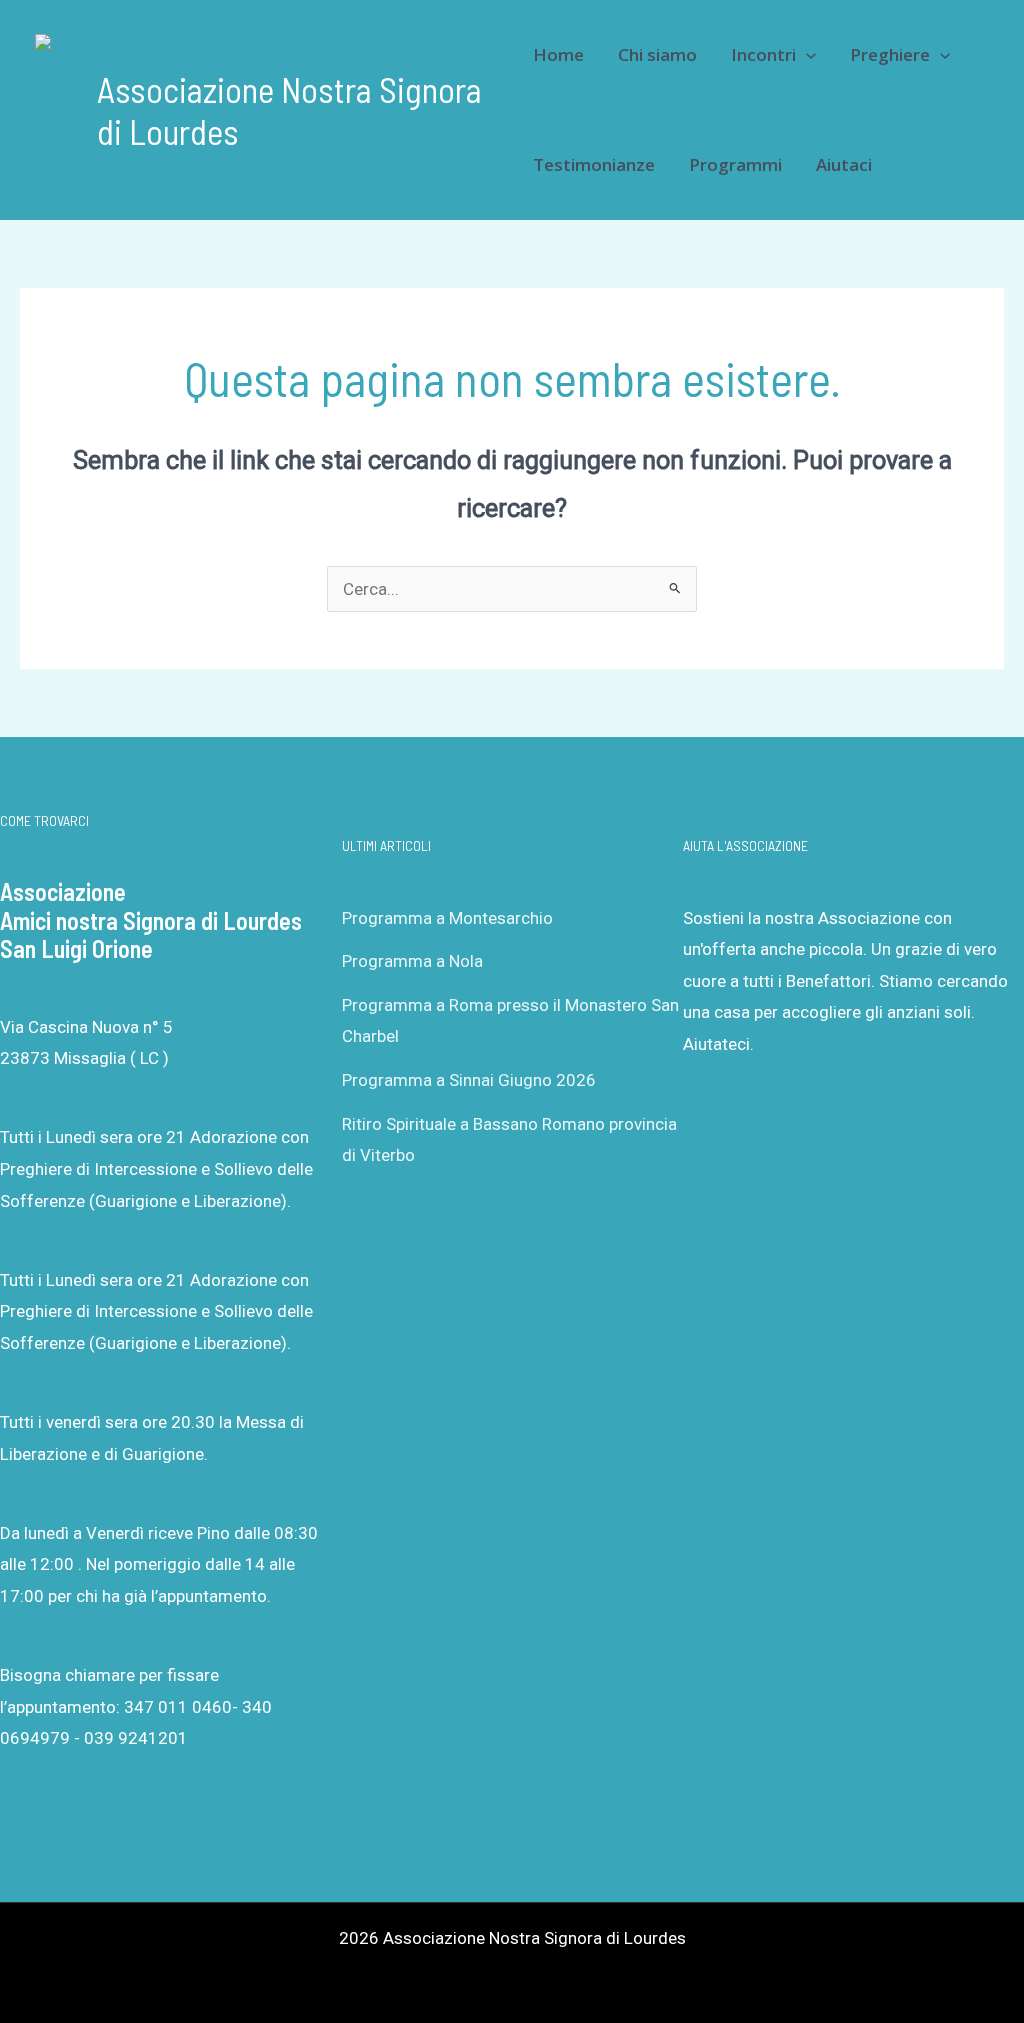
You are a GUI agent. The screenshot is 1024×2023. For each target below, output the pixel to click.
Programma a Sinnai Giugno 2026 (469, 1080)
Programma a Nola (412, 961)
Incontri (763, 54)
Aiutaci (844, 164)
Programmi (735, 164)
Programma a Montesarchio (447, 918)
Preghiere (890, 54)
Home (558, 54)
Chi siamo (657, 54)
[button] (806, 55)
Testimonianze (594, 164)
